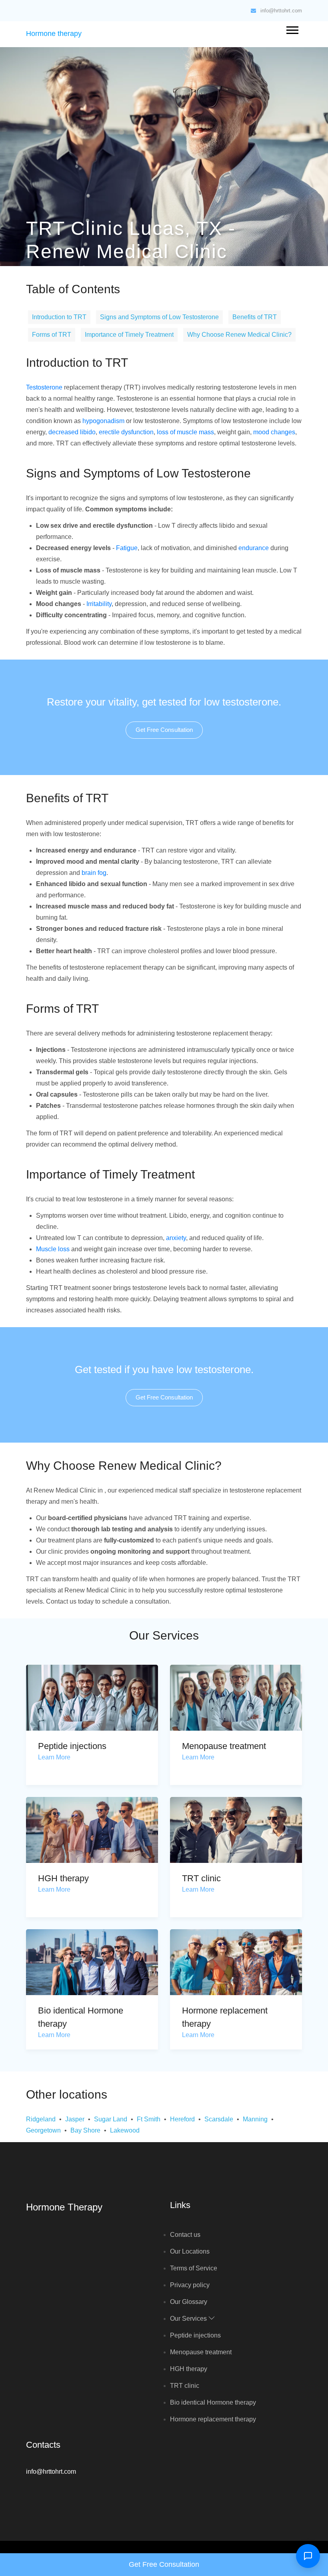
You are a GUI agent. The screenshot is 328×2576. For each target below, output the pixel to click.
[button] (292, 29)
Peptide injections (72, 1746)
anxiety (176, 1238)
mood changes (274, 432)
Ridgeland (41, 2119)
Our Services (189, 2319)
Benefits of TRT (255, 317)
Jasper (75, 2119)
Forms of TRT (52, 335)
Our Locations (190, 2251)
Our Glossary (189, 2302)
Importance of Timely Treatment (129, 335)
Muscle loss (53, 1249)
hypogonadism (103, 421)
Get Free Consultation (164, 730)
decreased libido (72, 432)
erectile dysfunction (126, 432)
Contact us (185, 2235)
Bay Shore (85, 2130)
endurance (254, 548)
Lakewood (125, 2130)
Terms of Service (194, 2268)
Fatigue (127, 548)
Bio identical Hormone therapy (213, 2402)
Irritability (99, 604)
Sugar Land (111, 2119)
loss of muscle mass (185, 432)
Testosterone (44, 387)
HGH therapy (63, 1878)
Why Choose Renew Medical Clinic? (239, 335)
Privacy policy (190, 2285)
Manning (255, 2119)
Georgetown (43, 2130)
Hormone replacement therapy (213, 2419)
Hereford (182, 2119)
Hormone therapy (54, 34)
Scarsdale (219, 2119)
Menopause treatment (224, 1746)
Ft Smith (149, 2119)
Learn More (54, 1757)
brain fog (94, 873)
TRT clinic (201, 1878)
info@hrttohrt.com (280, 11)
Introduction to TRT (59, 317)
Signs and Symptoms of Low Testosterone (159, 317)
